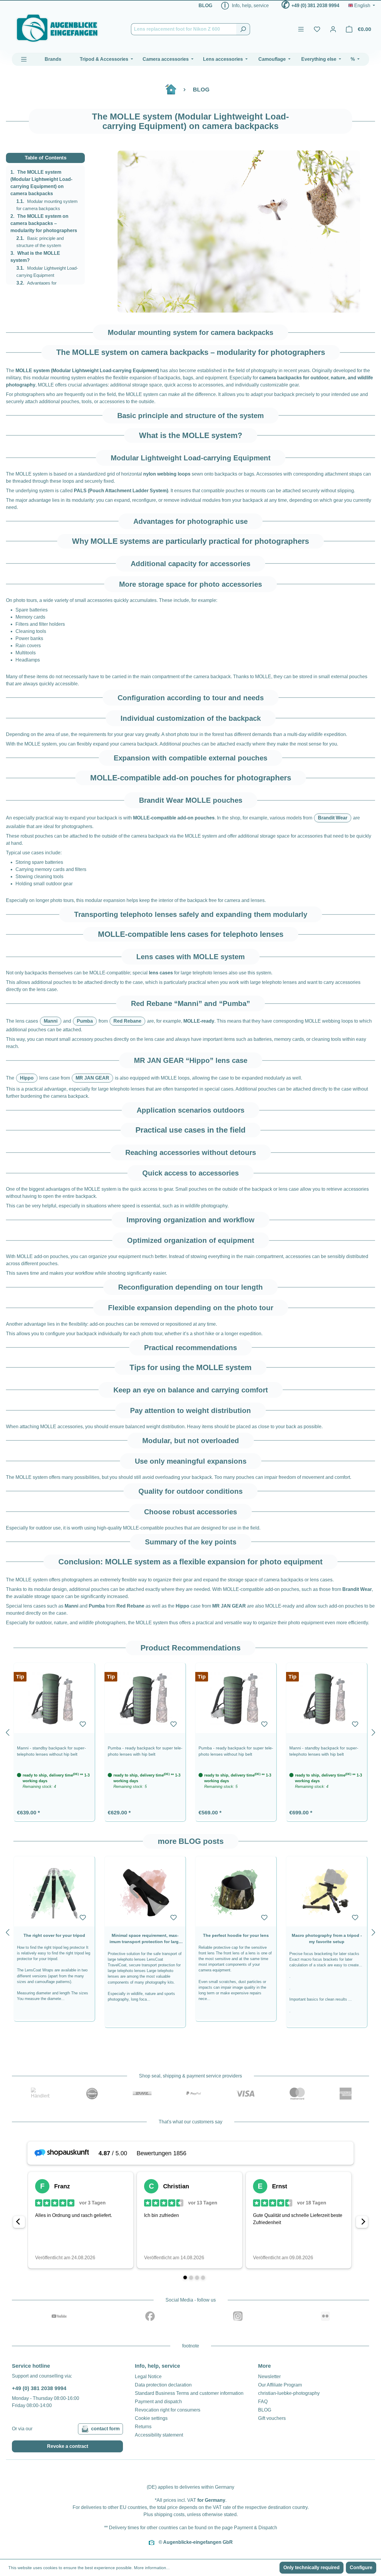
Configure (361, 2568)
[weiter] (374, 1731)
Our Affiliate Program (280, 2385)
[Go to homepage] (57, 28)
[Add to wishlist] (83, 1724)
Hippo (27, 1078)
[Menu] (301, 29)
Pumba (85, 1021)
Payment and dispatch (158, 2402)
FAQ (263, 2402)
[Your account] (333, 29)
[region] (239, 232)
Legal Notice (148, 2377)
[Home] (174, 92)
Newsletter (269, 2377)
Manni (51, 1021)
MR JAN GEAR (92, 1078)
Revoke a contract (68, 2446)
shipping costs (169, 2514)
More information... (152, 2568)
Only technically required (311, 2568)
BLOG (205, 6)
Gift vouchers (272, 2418)
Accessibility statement (159, 2435)
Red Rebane (127, 1021)
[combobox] (184, 29)
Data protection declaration (163, 2385)
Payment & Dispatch (256, 2528)
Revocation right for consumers (168, 2410)
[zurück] (7, 1731)
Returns (143, 2427)
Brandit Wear (333, 818)
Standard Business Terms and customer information (189, 2393)
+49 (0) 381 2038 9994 (315, 6)
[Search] (243, 29)
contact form (105, 2429)
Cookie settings (151, 2418)
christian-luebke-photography (289, 2393)
